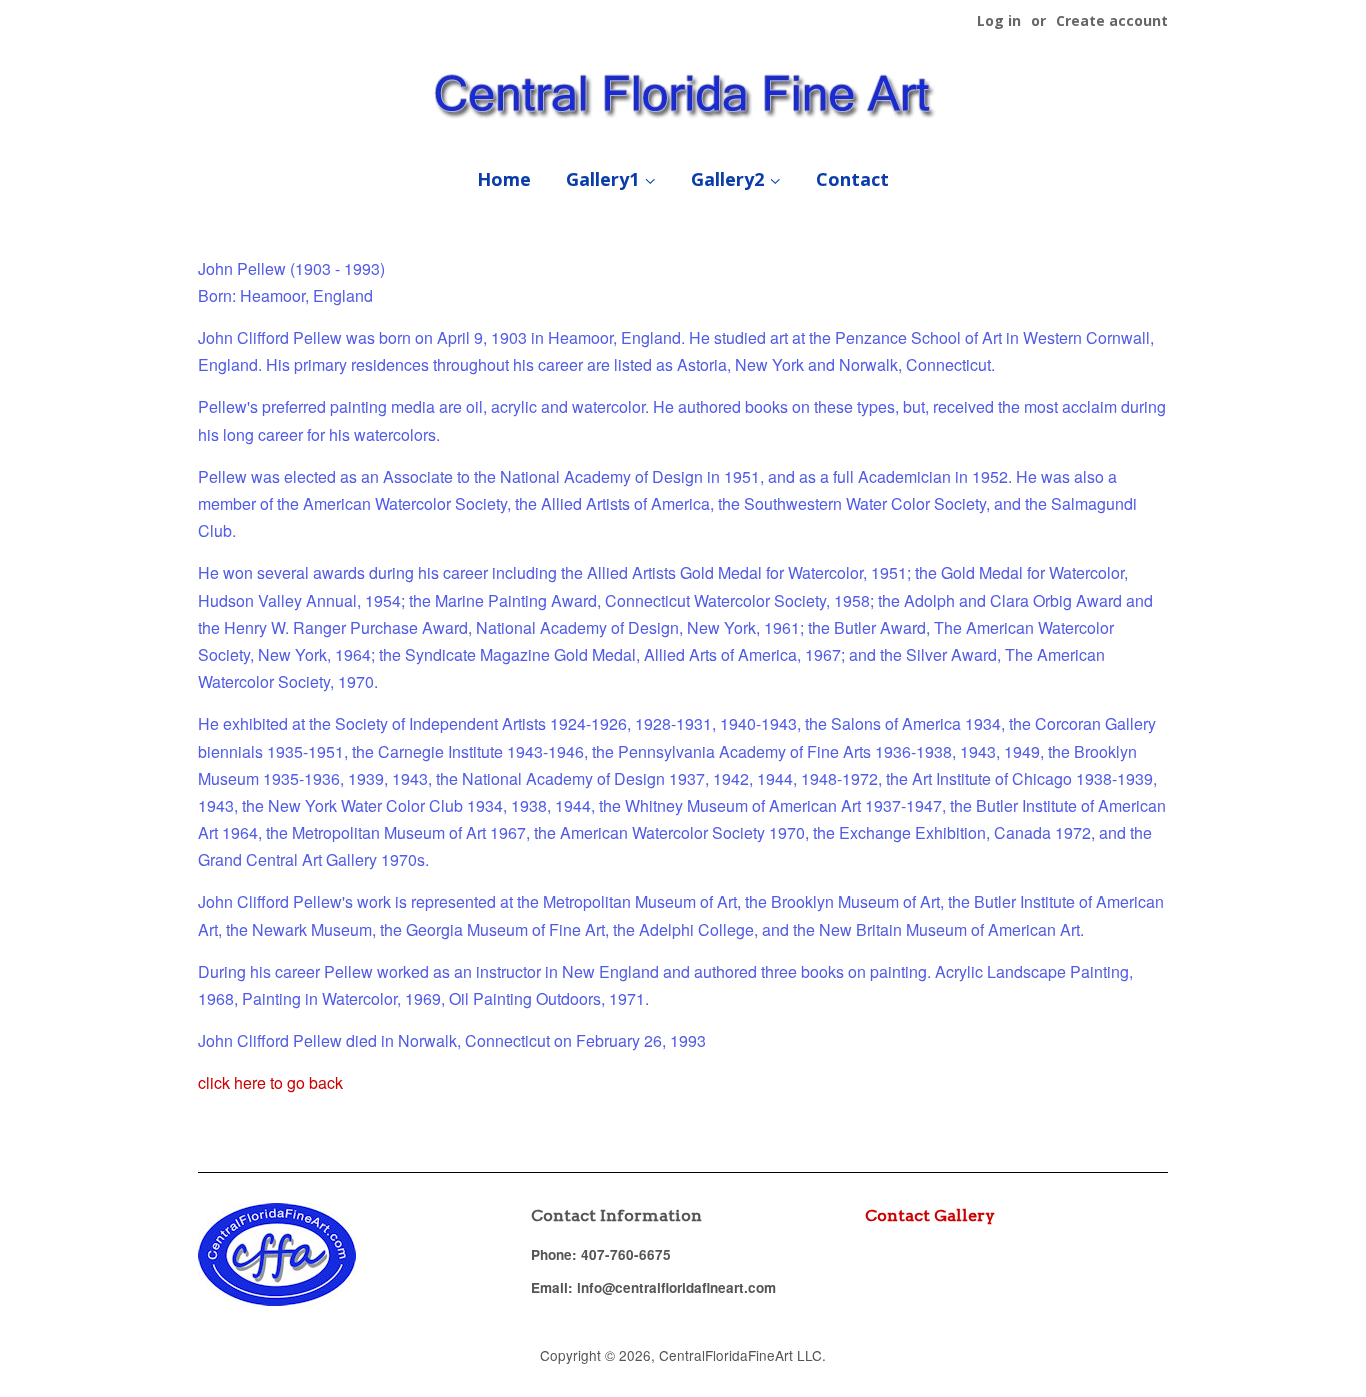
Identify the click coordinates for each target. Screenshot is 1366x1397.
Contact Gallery (930, 1215)
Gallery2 (730, 179)
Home (504, 179)
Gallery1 (605, 179)
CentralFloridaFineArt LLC (740, 1355)
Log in (999, 20)
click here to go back (270, 1082)
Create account (1112, 20)
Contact (852, 179)
